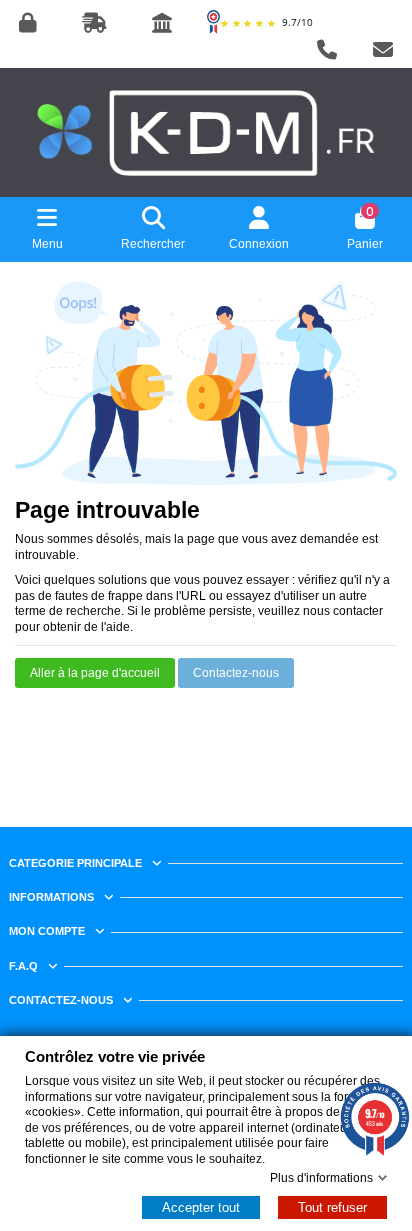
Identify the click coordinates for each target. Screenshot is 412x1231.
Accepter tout (201, 1207)
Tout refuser (332, 1207)
